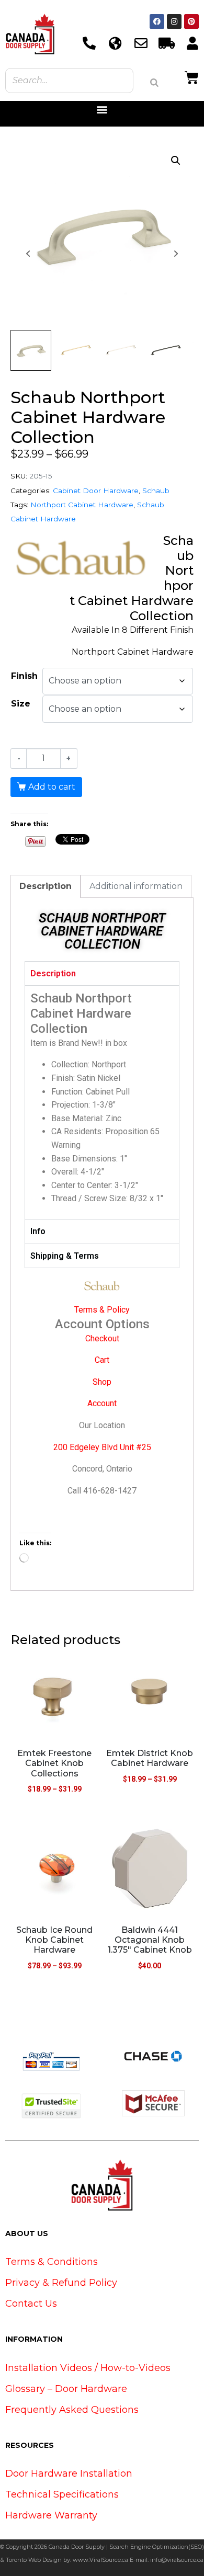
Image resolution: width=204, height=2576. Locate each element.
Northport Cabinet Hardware (82, 505)
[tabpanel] (102, 1102)
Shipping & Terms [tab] (65, 1256)
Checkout (102, 1338)
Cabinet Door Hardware (96, 491)
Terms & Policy (102, 1310)
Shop (102, 1382)
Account (102, 1403)
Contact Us (31, 2304)
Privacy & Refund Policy (61, 2283)
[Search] (154, 83)
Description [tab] (46, 886)
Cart (102, 1360)
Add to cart (52, 787)
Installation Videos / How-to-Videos (88, 2368)
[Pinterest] (191, 21)
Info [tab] (38, 1231)
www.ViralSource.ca (100, 2560)
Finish (24, 676)
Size (21, 704)
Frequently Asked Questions (72, 2410)
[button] (102, 110)
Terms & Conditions (52, 2262)
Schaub (156, 491)
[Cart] (192, 76)
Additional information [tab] (136, 886)
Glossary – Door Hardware (66, 2389)
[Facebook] (157, 21)
